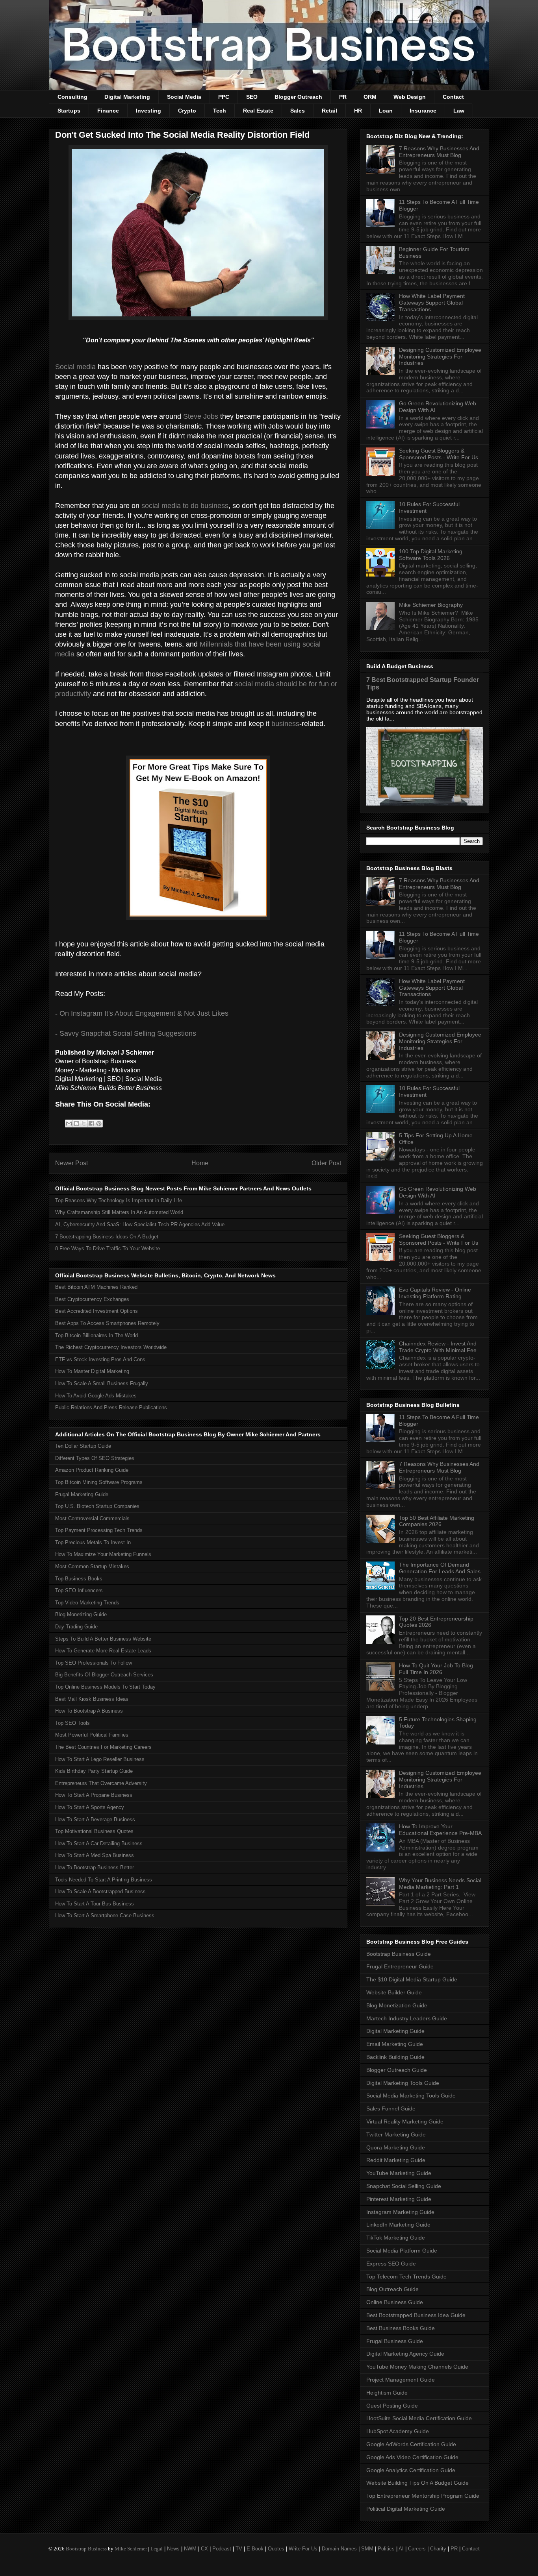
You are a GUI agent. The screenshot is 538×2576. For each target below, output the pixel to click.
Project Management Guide (401, 2380)
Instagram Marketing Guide (400, 2212)
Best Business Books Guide (401, 2328)
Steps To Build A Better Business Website (103, 1639)
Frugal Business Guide (395, 2341)
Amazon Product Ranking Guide (92, 1470)
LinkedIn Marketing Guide (398, 2225)
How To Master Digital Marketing (92, 1371)
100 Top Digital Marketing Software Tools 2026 (431, 555)
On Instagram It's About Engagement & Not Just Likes (144, 1013)
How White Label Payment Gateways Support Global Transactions (432, 303)
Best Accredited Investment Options (96, 1311)
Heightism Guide (387, 2393)
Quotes (276, 2549)
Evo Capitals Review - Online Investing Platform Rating (435, 1293)
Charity (438, 2549)
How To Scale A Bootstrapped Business (100, 1891)
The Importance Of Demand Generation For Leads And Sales (440, 1568)
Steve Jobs (201, 416)
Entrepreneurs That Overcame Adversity (101, 1783)
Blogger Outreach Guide (397, 2070)
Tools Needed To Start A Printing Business (104, 1880)
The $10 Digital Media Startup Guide (412, 1979)
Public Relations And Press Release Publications (111, 1407)
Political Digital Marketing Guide (406, 2509)
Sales (298, 111)
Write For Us (303, 2549)
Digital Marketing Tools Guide (403, 2083)
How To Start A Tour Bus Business (95, 1904)
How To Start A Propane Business (94, 1795)
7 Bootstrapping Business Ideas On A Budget (107, 1237)
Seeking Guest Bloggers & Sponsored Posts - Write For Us (439, 454)
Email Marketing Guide (395, 2044)
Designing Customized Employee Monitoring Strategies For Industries (440, 357)
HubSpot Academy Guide (398, 2431)
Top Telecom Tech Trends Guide (406, 2277)
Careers (417, 2549)
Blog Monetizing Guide (81, 1614)
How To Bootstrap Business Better (95, 1867)
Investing (148, 111)
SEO (252, 97)
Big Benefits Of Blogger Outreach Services (104, 1675)
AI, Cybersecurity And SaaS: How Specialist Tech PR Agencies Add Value (140, 1224)
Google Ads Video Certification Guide (412, 2457)
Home (200, 1163)
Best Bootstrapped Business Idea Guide (416, 2315)
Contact (453, 97)
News (173, 2549)
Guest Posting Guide (392, 2406)
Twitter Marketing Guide (396, 2134)
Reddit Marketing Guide (396, 2160)
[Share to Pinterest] (99, 1124)
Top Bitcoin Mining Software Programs (99, 1482)
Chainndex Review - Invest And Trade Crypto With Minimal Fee (438, 1347)
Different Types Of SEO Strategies (95, 1458)
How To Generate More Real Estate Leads (103, 1651)
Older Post (326, 1163)
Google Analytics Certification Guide (411, 2470)
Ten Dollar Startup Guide (83, 1446)
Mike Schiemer (131, 2549)
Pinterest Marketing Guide (399, 2199)
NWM (190, 2549)
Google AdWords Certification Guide (411, 2444)
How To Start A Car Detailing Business (99, 1843)
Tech (220, 111)
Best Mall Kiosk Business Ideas (92, 1699)
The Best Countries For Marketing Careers (103, 1747)
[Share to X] (84, 1124)
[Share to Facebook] (91, 1124)
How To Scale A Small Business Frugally (102, 1383)
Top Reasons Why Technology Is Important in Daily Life (119, 1200)
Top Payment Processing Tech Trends (99, 1530)
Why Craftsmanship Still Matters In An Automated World (119, 1212)
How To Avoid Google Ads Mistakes (96, 1396)
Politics (386, 2549)
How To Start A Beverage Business (95, 1819)
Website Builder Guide (394, 1992)
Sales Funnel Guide (391, 2108)
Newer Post (71, 1163)
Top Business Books (79, 1579)
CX (204, 2549)
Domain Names (339, 2549)
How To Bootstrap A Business (89, 1711)
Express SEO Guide (391, 2264)
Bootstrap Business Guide (399, 1954)
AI (401, 2549)
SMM (367, 2549)
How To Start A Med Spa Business (95, 1855)
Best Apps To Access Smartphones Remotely (107, 1323)
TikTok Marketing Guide (396, 2238)
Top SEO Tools (72, 1723)
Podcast (222, 2549)
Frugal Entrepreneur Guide (400, 1966)
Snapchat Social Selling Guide (404, 2186)
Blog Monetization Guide (397, 2005)
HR (358, 111)
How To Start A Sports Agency (90, 1807)
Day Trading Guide (76, 1627)
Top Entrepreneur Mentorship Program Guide (423, 2496)
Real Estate (258, 111)
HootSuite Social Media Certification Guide (419, 2418)
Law (459, 111)
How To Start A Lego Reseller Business (100, 1759)
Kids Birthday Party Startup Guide (94, 1771)
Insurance (423, 111)
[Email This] (69, 1124)
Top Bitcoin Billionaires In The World (96, 1335)
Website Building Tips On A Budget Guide (417, 2483)
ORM (370, 97)
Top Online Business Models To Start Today (105, 1687)
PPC (224, 97)
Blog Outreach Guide (392, 2289)
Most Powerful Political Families (92, 1735)
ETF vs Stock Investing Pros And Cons (100, 1359)
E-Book (255, 2549)
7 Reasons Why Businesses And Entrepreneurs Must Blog (439, 152)
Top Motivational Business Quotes (94, 1831)
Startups (69, 111)
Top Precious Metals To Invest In (93, 1542)
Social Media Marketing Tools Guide (411, 2096)
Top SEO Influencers (79, 1590)
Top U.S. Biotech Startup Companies (97, 1506)
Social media (75, 367)
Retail (329, 111)
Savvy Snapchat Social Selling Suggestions (128, 1033)
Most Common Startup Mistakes (92, 1566)
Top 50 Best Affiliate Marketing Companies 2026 (437, 1521)
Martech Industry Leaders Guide (407, 2018)
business (285, 724)
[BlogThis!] (76, 1124)
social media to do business (185, 506)
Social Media (184, 97)
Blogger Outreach (298, 97)
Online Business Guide (395, 2302)
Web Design (410, 97)
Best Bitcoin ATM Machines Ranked (96, 1287)
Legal (157, 2549)
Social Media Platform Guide (402, 2251)
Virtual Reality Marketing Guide (405, 2121)
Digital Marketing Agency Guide (405, 2354)
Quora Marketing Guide (396, 2147)
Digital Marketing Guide (395, 2031)
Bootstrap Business (86, 2549)
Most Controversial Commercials (92, 1518)
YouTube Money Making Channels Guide (417, 2367)
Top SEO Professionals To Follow (94, 1663)
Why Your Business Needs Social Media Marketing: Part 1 (440, 1884)
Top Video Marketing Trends (87, 1603)
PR (343, 97)
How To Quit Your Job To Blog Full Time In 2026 (436, 1669)
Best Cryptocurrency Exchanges (92, 1299)
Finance (108, 111)
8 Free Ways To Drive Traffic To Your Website (108, 1248)
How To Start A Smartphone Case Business (105, 1915)
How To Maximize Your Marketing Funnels (103, 1554)
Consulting (72, 97)
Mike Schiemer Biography (431, 605)
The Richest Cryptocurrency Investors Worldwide (111, 1347)
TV (239, 2549)
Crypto (187, 111)
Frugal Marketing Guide (82, 1494)
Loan (386, 111)
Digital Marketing (127, 97)
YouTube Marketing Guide (399, 2173)
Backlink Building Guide (395, 2057)
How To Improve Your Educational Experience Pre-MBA (440, 1830)
